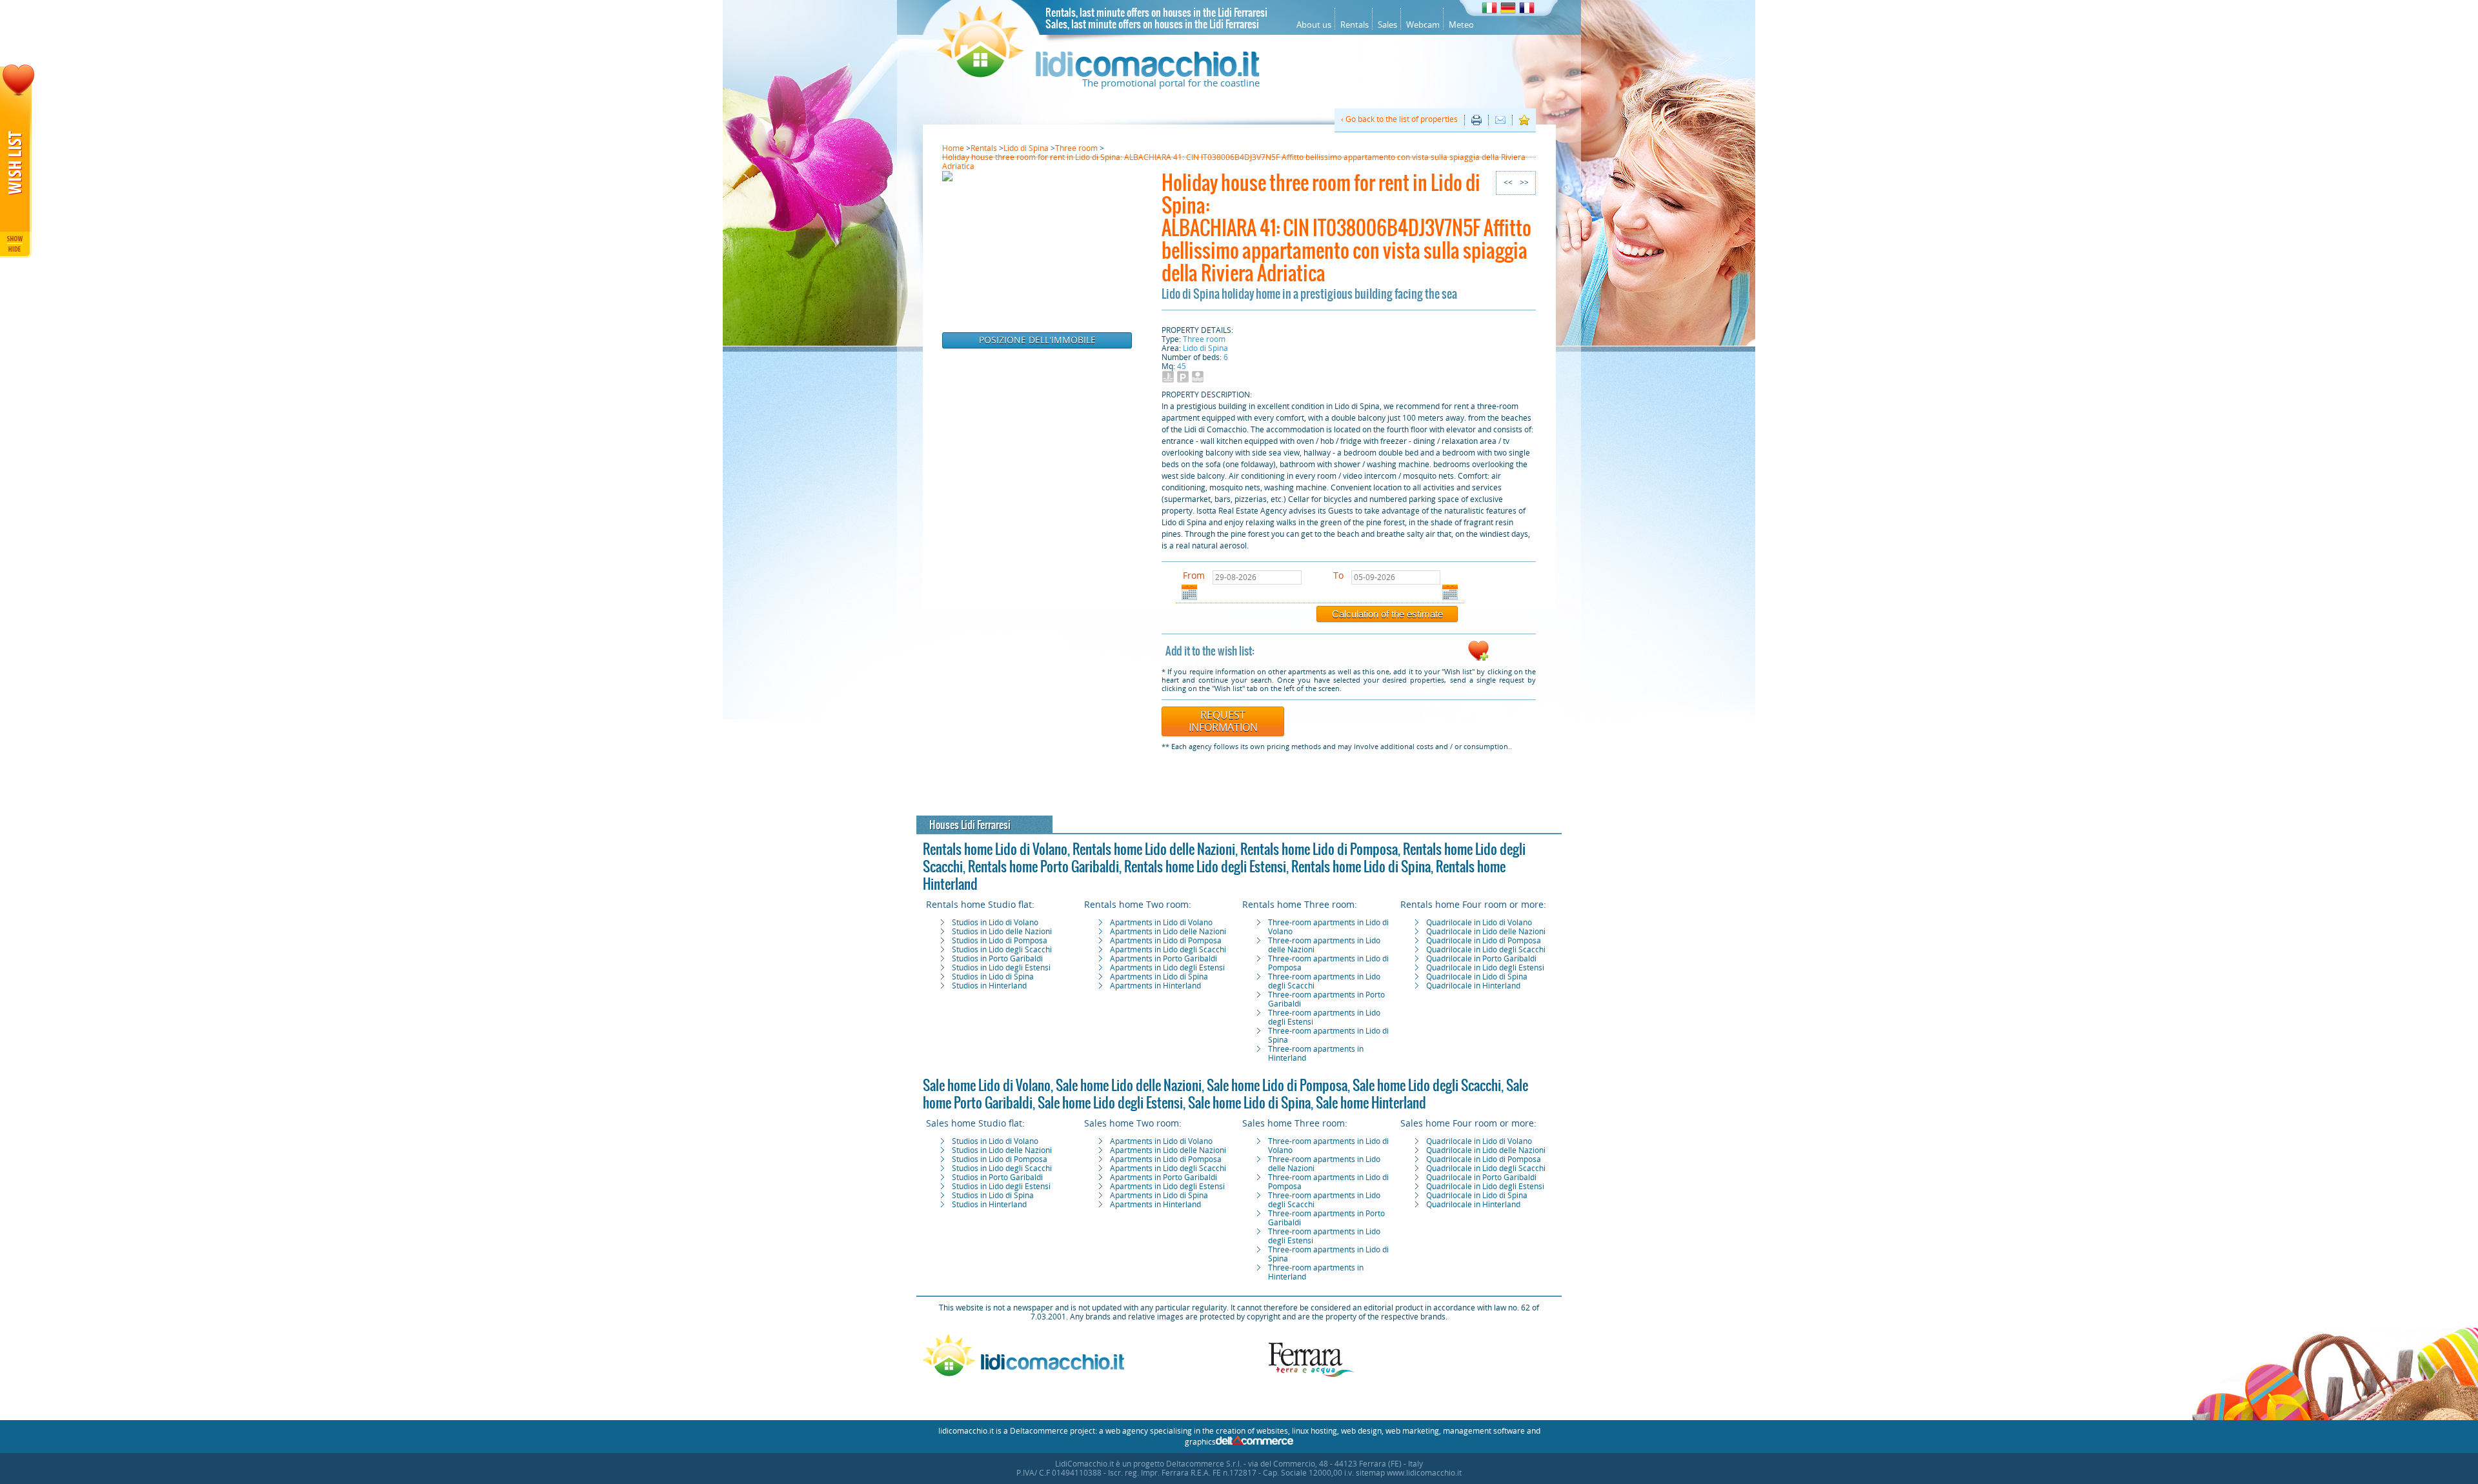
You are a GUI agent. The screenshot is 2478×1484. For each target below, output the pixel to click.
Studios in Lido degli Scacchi (1002, 950)
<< (1508, 183)
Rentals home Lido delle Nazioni (1154, 849)
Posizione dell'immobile (1037, 340)
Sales (1387, 25)
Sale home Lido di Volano (987, 1085)
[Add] (1478, 659)
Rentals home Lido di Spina (1361, 867)
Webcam (1423, 25)
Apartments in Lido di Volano (1161, 923)
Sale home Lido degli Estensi (1110, 1103)
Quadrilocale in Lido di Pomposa (1484, 941)
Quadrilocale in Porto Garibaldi (1481, 959)
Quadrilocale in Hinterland (1473, 986)
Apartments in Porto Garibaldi (1163, 959)
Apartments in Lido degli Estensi (1167, 968)
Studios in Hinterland (989, 986)
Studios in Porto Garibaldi (997, 959)
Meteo (1461, 25)
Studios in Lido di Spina (993, 977)
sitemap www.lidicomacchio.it (1409, 1473)
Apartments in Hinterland (1155, 986)
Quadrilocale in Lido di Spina (1477, 977)
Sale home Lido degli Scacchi (1427, 1085)
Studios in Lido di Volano (995, 923)
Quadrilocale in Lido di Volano (1479, 923)
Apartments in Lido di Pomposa (1166, 941)
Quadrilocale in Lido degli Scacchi (1486, 950)
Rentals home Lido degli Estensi (1205, 867)
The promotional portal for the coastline (1171, 83)
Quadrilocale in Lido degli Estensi (1485, 968)
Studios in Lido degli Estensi (1001, 968)
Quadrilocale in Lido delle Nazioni (1486, 932)
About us (1314, 25)
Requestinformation (1223, 721)
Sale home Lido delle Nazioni (1129, 1085)
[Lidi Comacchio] (1098, 74)
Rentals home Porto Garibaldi (1043, 867)
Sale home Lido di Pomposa (1277, 1085)
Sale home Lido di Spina (1249, 1103)
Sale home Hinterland (1371, 1103)
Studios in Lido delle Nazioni (1002, 932)
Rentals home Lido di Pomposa (1319, 849)
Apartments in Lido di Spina (1159, 977)
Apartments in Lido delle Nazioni (1168, 932)
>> (1524, 183)
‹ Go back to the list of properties (1399, 119)
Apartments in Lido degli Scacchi (1168, 950)
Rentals (1355, 25)
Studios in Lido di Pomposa (1000, 941)
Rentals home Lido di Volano (995, 849)
